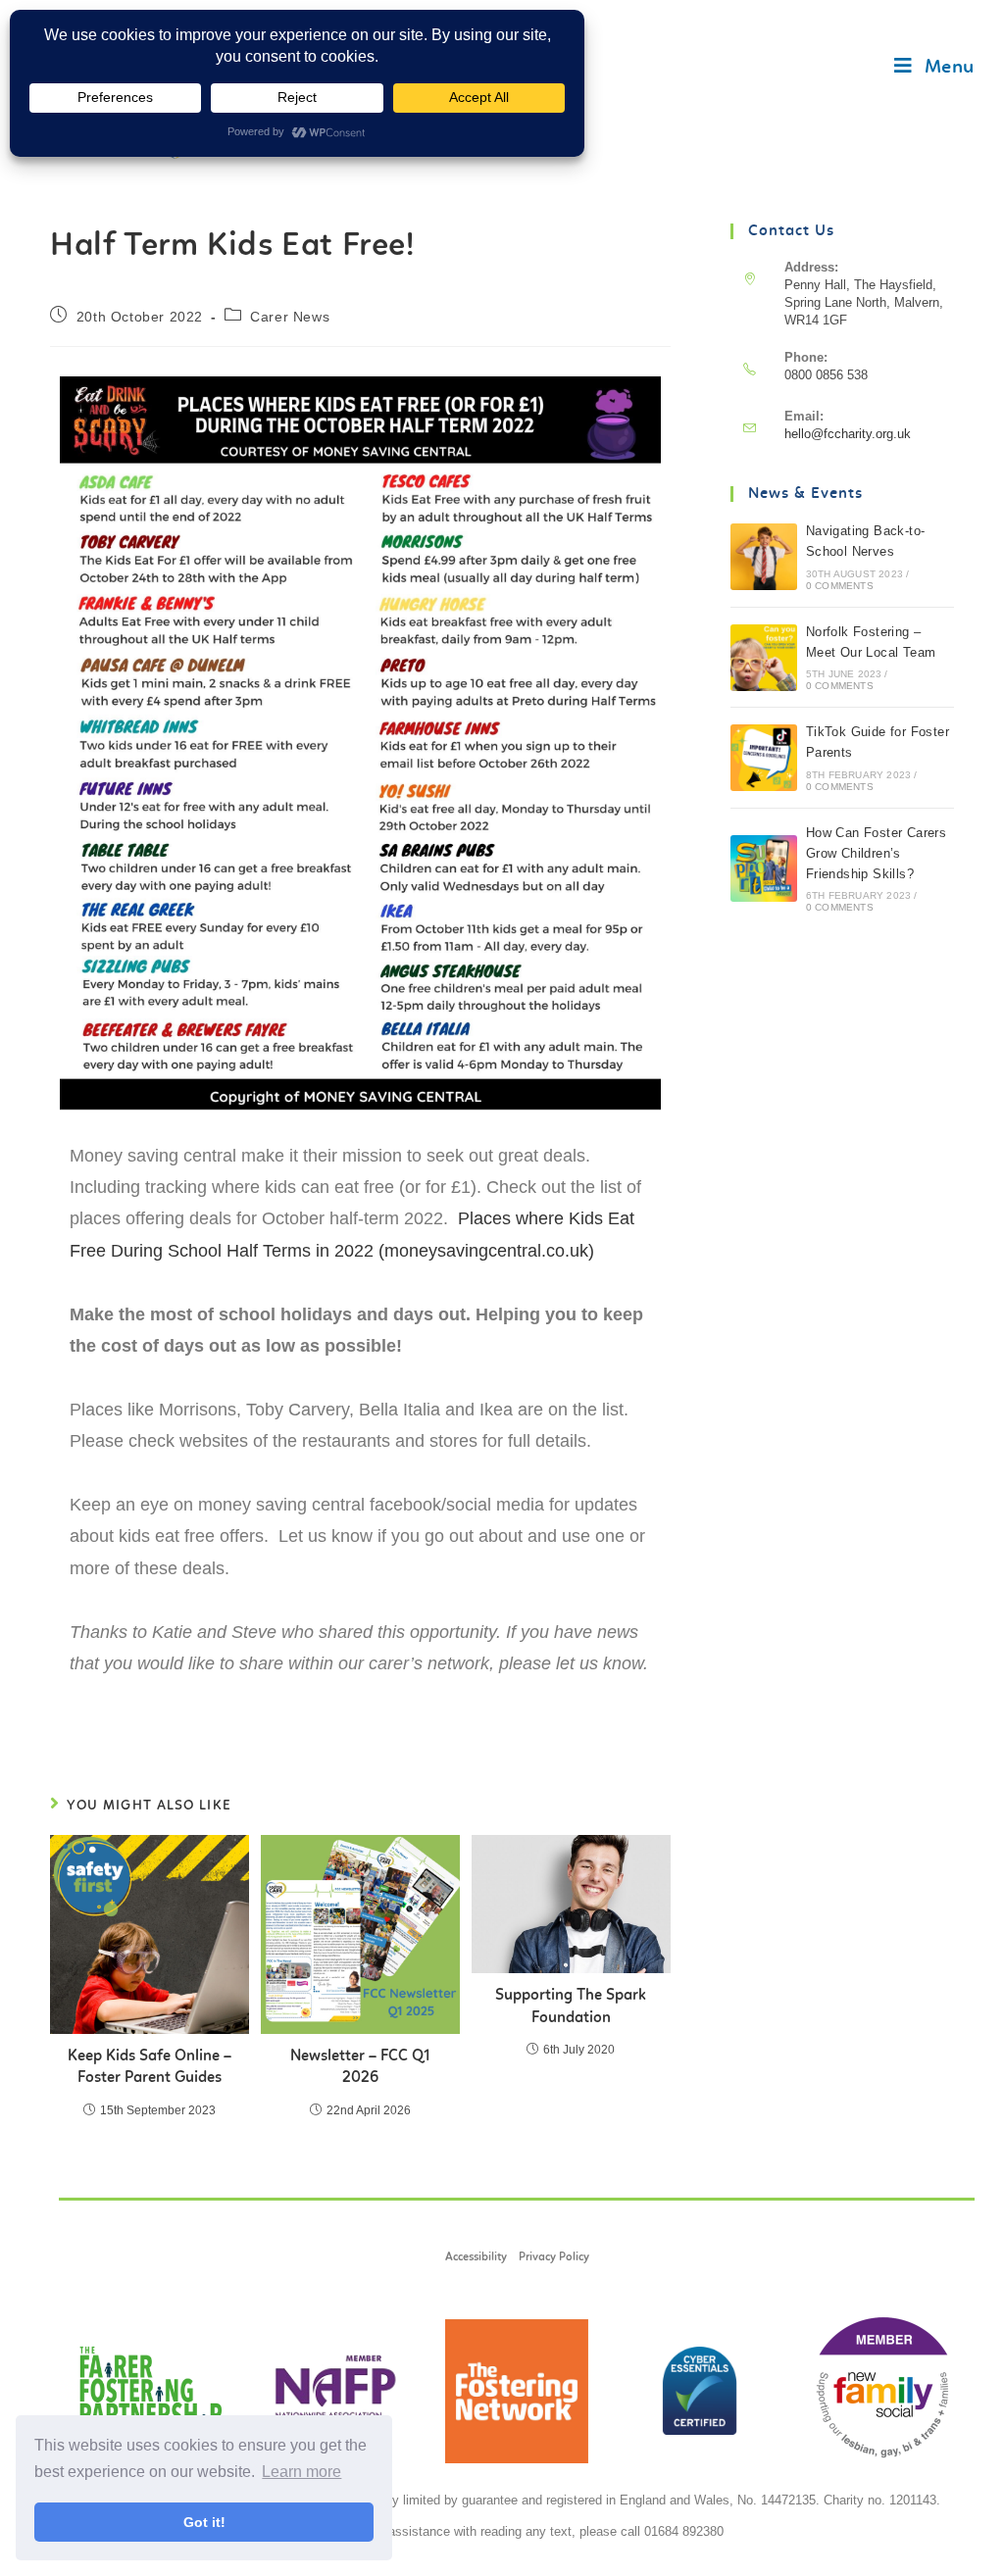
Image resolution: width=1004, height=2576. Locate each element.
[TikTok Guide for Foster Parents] (764, 758)
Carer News (290, 317)
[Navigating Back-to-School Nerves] (764, 557)
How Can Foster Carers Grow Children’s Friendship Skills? (876, 853)
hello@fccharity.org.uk (848, 434)
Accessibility (476, 2257)
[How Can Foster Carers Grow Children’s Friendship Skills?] (764, 868)
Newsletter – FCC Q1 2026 (360, 2067)
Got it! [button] (204, 2522)
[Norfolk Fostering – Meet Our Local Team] (764, 658)
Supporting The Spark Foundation (571, 2006)
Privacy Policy (554, 2257)
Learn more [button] (301, 2472)
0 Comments (840, 586)
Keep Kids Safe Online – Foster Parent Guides (150, 2067)
